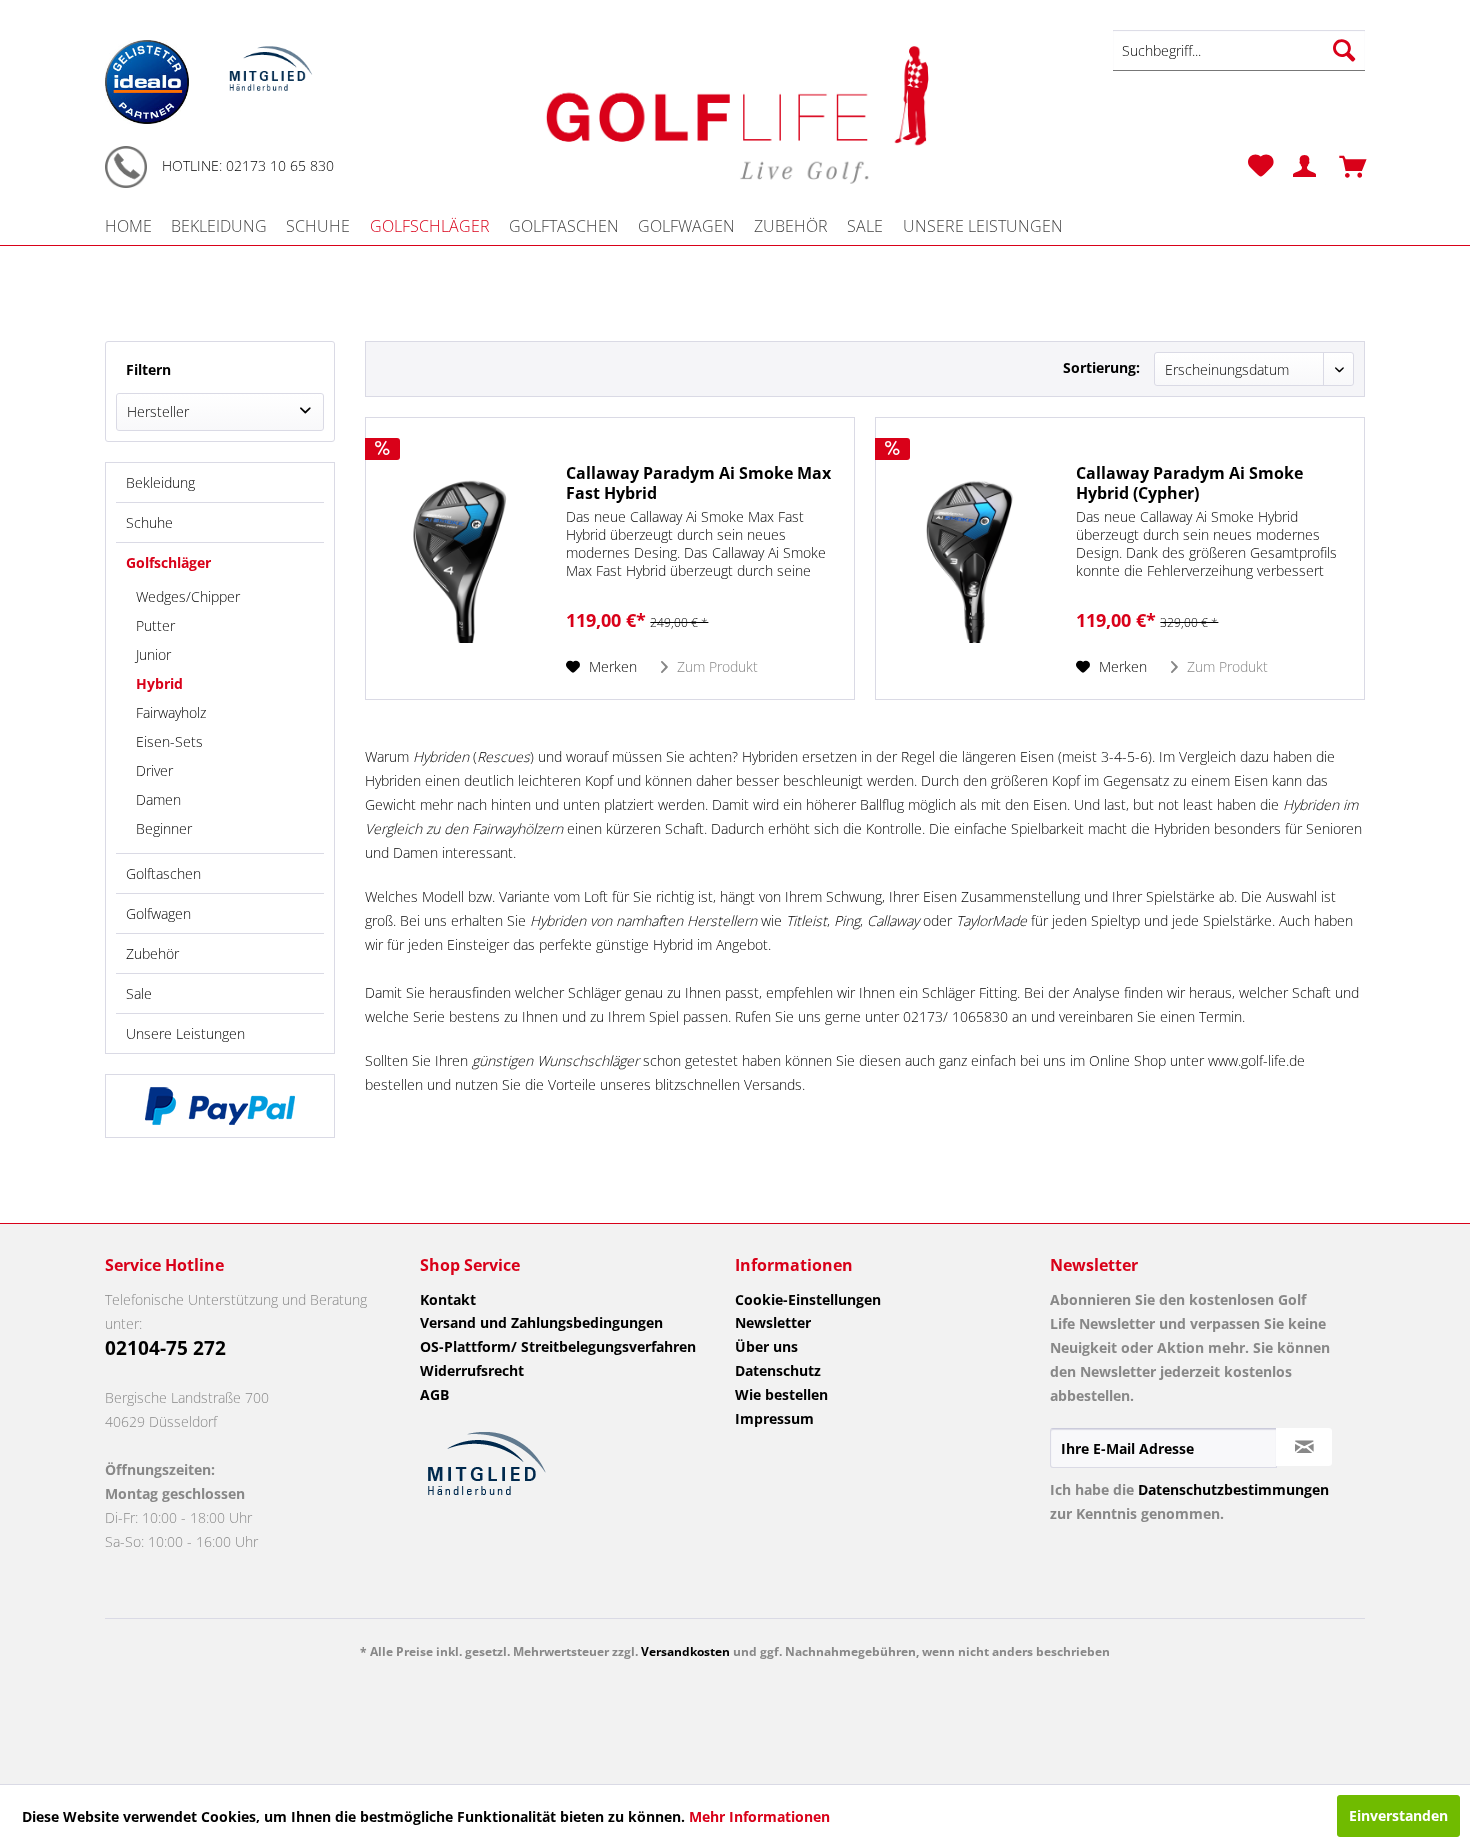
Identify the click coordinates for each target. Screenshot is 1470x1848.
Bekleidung (160, 482)
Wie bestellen (781, 1394)
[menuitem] (1239, 50)
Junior (153, 654)
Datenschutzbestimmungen (1233, 1489)
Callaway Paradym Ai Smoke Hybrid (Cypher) (1189, 483)
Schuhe (149, 522)
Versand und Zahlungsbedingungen (541, 1322)
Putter (155, 625)
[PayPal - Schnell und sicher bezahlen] (220, 1106)
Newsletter (773, 1322)
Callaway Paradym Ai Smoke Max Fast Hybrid (698, 483)
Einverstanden (1398, 1815)
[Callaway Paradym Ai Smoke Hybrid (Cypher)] (971, 558)
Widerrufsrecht (472, 1370)
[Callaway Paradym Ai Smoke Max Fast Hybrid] (461, 558)
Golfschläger (168, 562)
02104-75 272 (165, 1348)
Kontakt (448, 1299)
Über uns (766, 1346)
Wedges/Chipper (188, 596)
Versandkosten (685, 1651)
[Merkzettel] (1261, 166)
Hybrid (159, 683)
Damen (158, 799)
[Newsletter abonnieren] (1304, 1447)
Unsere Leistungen (185, 1033)
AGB (434, 1394)
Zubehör (152, 953)
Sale (139, 993)
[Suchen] (1344, 50)
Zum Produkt (715, 666)
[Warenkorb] (1345, 166)
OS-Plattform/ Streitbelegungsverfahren (558, 1346)
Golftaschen (163, 873)
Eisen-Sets (169, 741)
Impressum (774, 1418)
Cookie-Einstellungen (808, 1299)
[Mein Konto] (1297, 166)
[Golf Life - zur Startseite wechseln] (735, 111)
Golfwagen (158, 913)
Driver (154, 770)
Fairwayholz (171, 712)
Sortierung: (1101, 367)
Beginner (164, 828)
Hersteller (158, 411)
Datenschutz (778, 1370)
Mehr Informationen (759, 1816)
